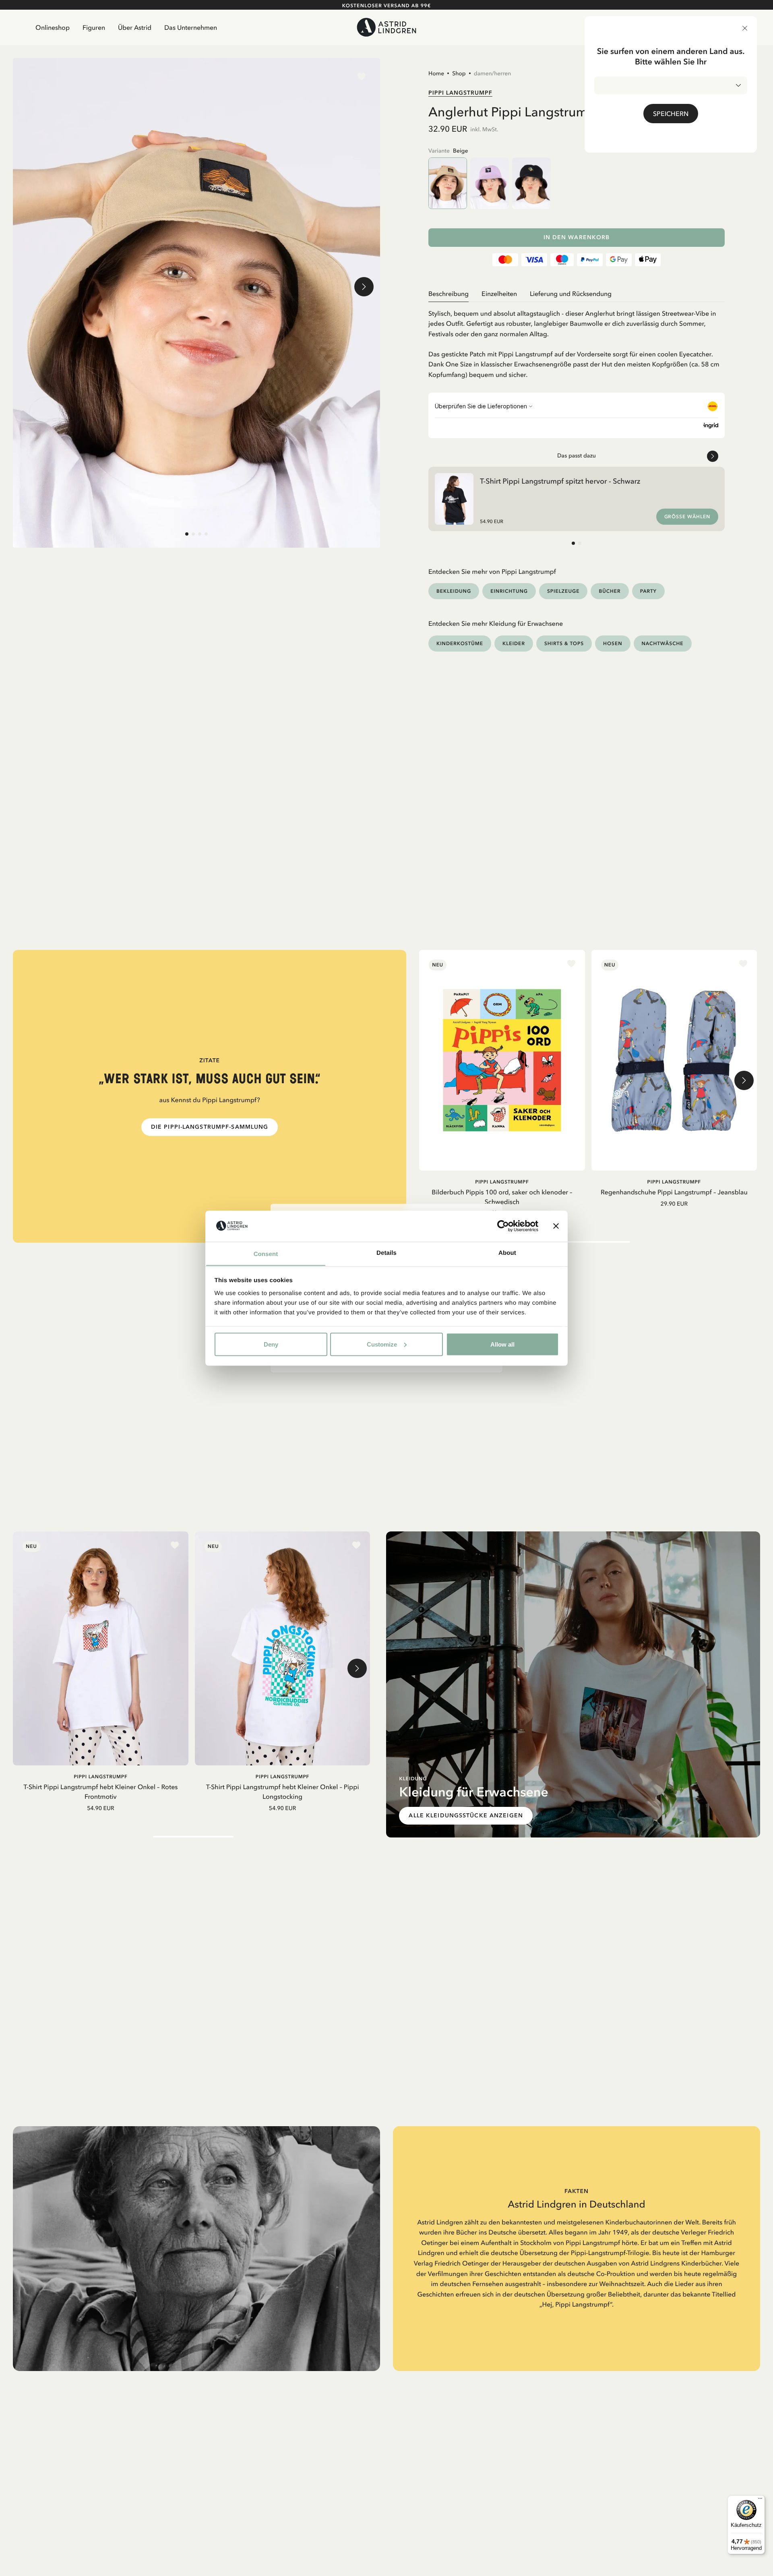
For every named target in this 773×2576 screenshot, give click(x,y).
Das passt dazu (577, 455)
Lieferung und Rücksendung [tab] (571, 294)
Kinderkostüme (460, 643)
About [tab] (507, 1253)
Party (648, 591)
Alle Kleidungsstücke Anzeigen (466, 1816)
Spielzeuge (563, 591)
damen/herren (493, 73)
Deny (271, 1344)
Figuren (94, 27)
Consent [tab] (266, 1254)
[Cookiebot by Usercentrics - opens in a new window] (503, 1226)
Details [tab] (386, 1253)
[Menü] (760, 2500)
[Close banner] (556, 1226)
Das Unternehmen (191, 27)
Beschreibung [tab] (449, 294)
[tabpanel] (577, 341)
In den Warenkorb (577, 237)
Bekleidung (454, 591)
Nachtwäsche (663, 643)
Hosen (613, 643)
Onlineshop (53, 27)
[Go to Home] (386, 27)
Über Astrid (135, 27)
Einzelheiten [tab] (499, 294)
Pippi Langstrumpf (460, 93)
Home (436, 73)
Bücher (610, 591)
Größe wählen (687, 517)
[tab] (187, 534)
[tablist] (577, 294)
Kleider (514, 643)
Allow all (502, 1344)
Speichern (671, 114)
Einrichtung (509, 591)
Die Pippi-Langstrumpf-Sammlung (210, 1127)
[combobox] (671, 85)
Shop (459, 73)
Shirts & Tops (564, 643)
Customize (382, 1344)
